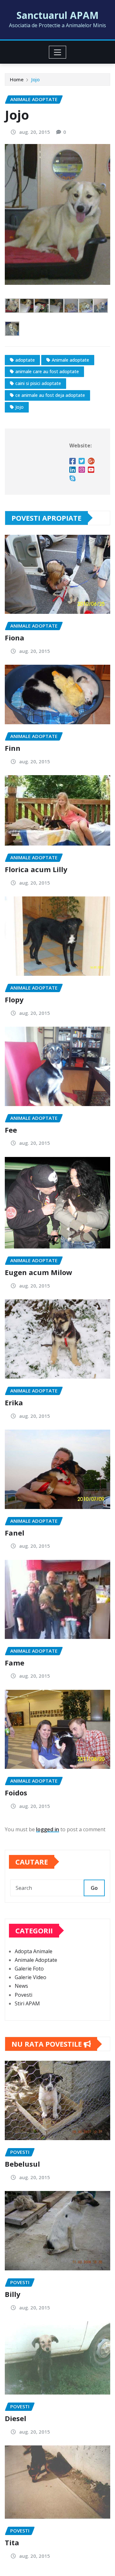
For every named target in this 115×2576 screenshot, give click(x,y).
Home (17, 79)
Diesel (15, 2418)
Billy (13, 2294)
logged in (48, 1829)
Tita (12, 2542)
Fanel (15, 1533)
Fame (15, 1663)
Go (94, 1888)
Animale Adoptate (36, 1960)
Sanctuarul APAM (58, 15)
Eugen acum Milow (38, 1272)
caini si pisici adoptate (38, 383)
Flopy (14, 999)
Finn (13, 748)
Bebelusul (22, 2164)
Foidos (16, 1793)
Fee (11, 1130)
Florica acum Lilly (36, 869)
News (21, 1986)
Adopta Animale (34, 1951)
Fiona (15, 638)
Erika (14, 1402)
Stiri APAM (27, 2003)
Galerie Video (31, 1977)
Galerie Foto (29, 1969)
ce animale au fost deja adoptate (50, 395)
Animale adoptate (70, 360)
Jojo (35, 79)
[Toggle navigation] (58, 52)
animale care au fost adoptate (47, 371)
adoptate (25, 360)
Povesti (23, 1995)
